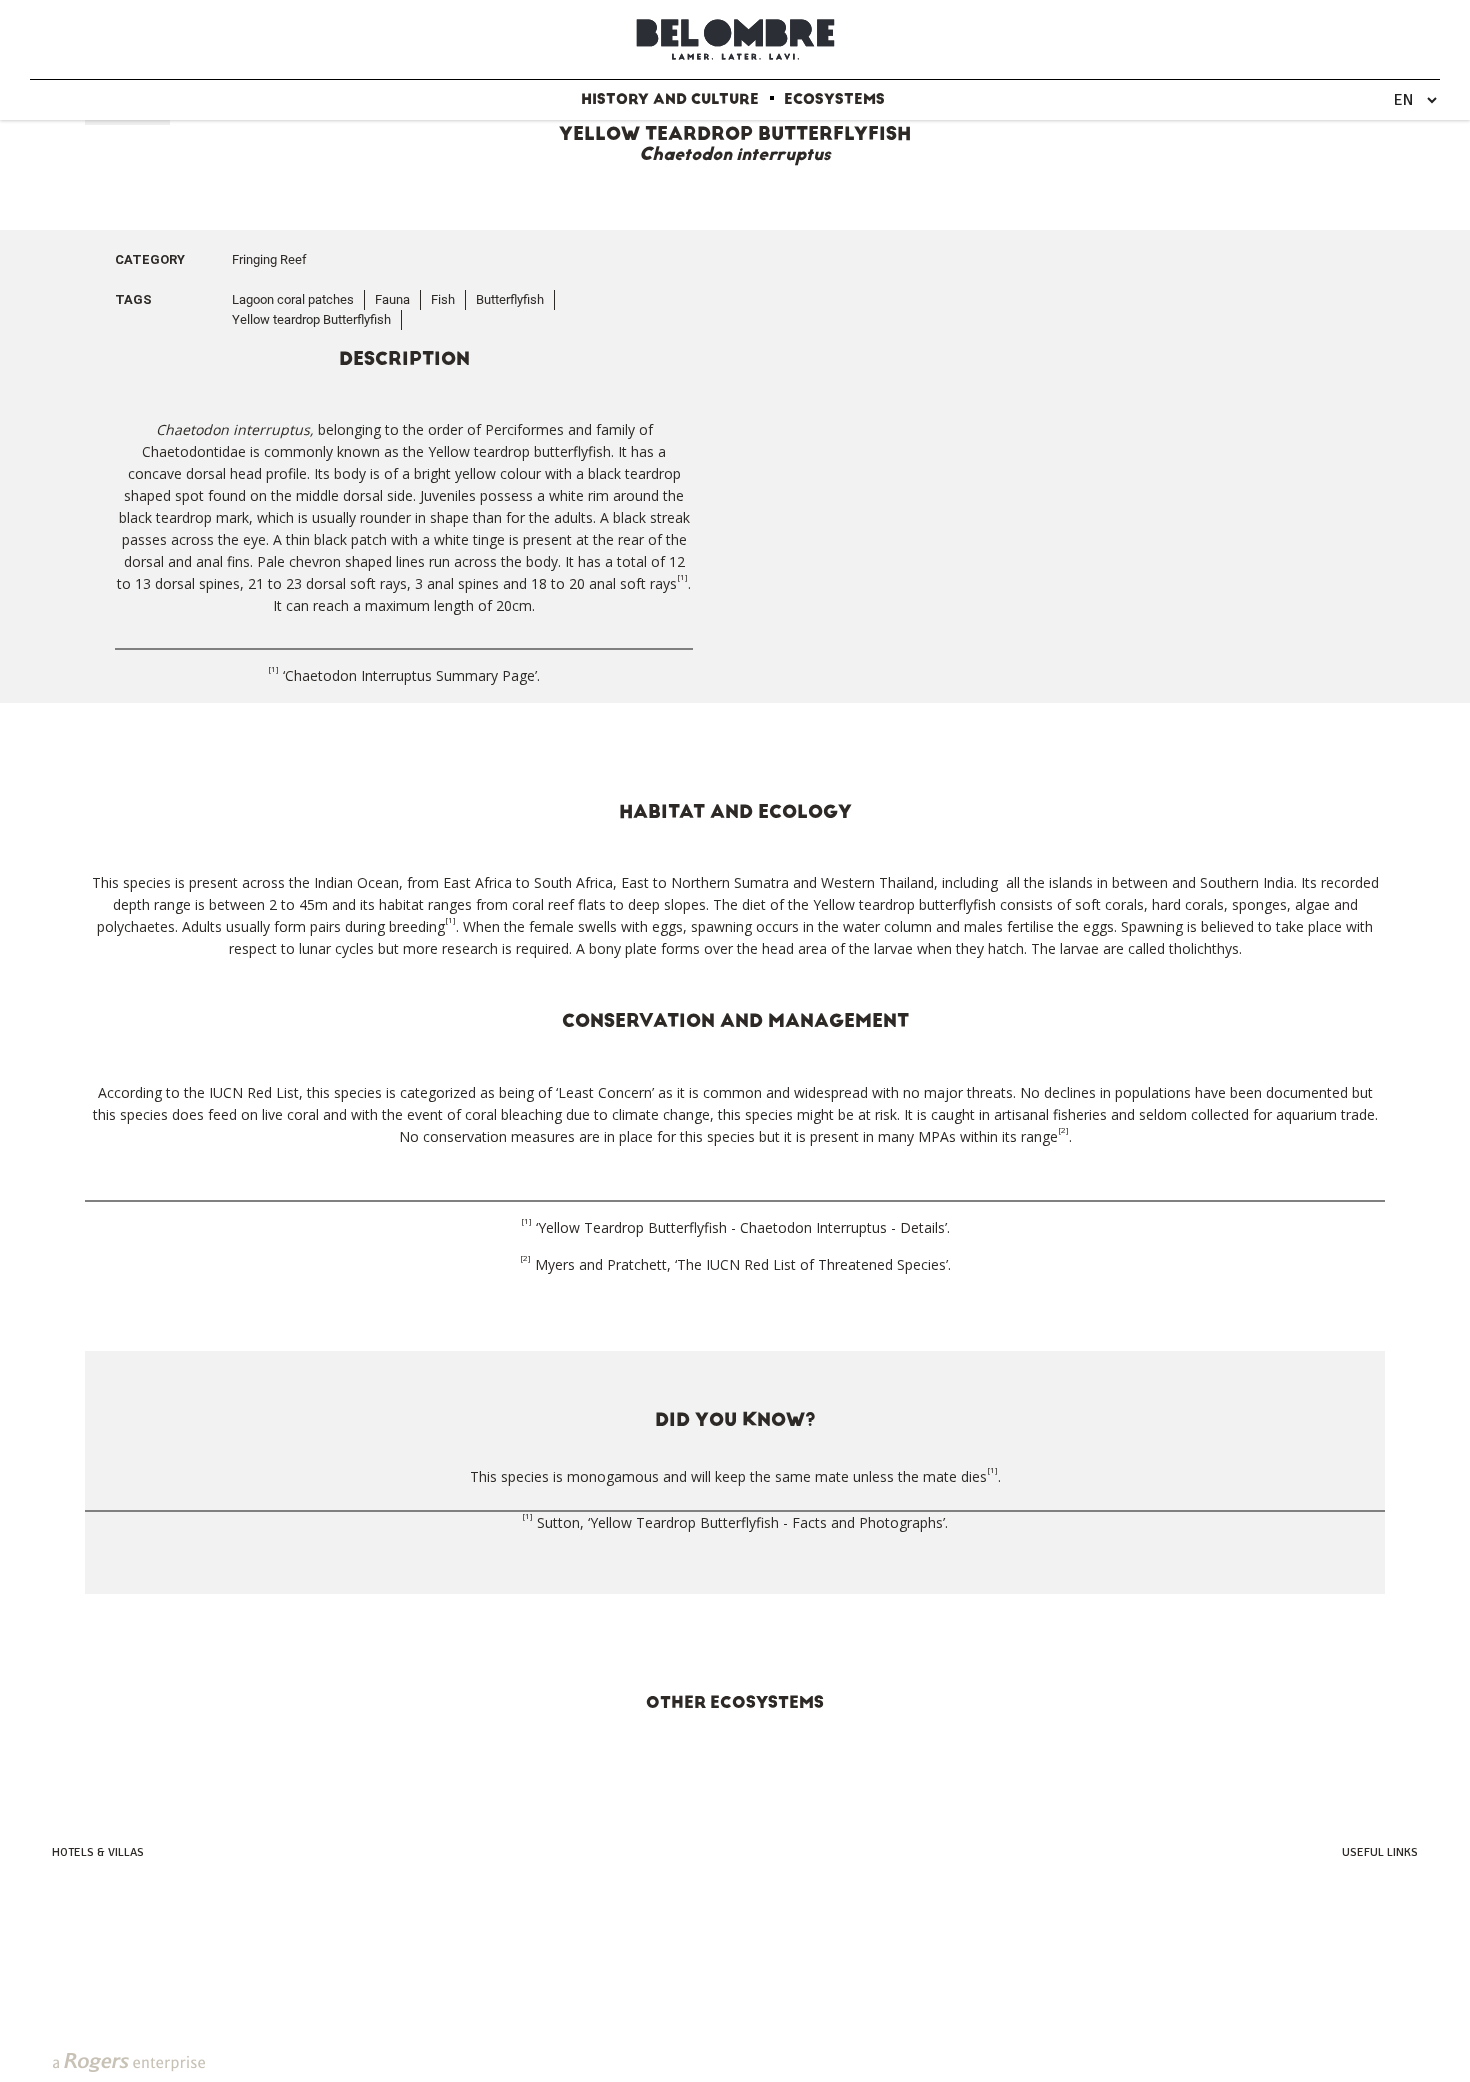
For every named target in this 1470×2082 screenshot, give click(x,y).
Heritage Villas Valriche (1352, 1886)
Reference (1389, 1991)
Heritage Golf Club (1365, 1907)
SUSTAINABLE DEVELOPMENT (688, 2061)
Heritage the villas (103, 1949)
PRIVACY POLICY (532, 2061)
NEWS (452, 2061)
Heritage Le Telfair (102, 1907)
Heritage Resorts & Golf (118, 1886)
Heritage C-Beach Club (1356, 1949)
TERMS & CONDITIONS (861, 2061)
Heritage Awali (92, 1928)
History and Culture (670, 99)
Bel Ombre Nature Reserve (1346, 1928)
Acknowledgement (1366, 1970)
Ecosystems (834, 99)
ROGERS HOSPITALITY (1008, 2061)
